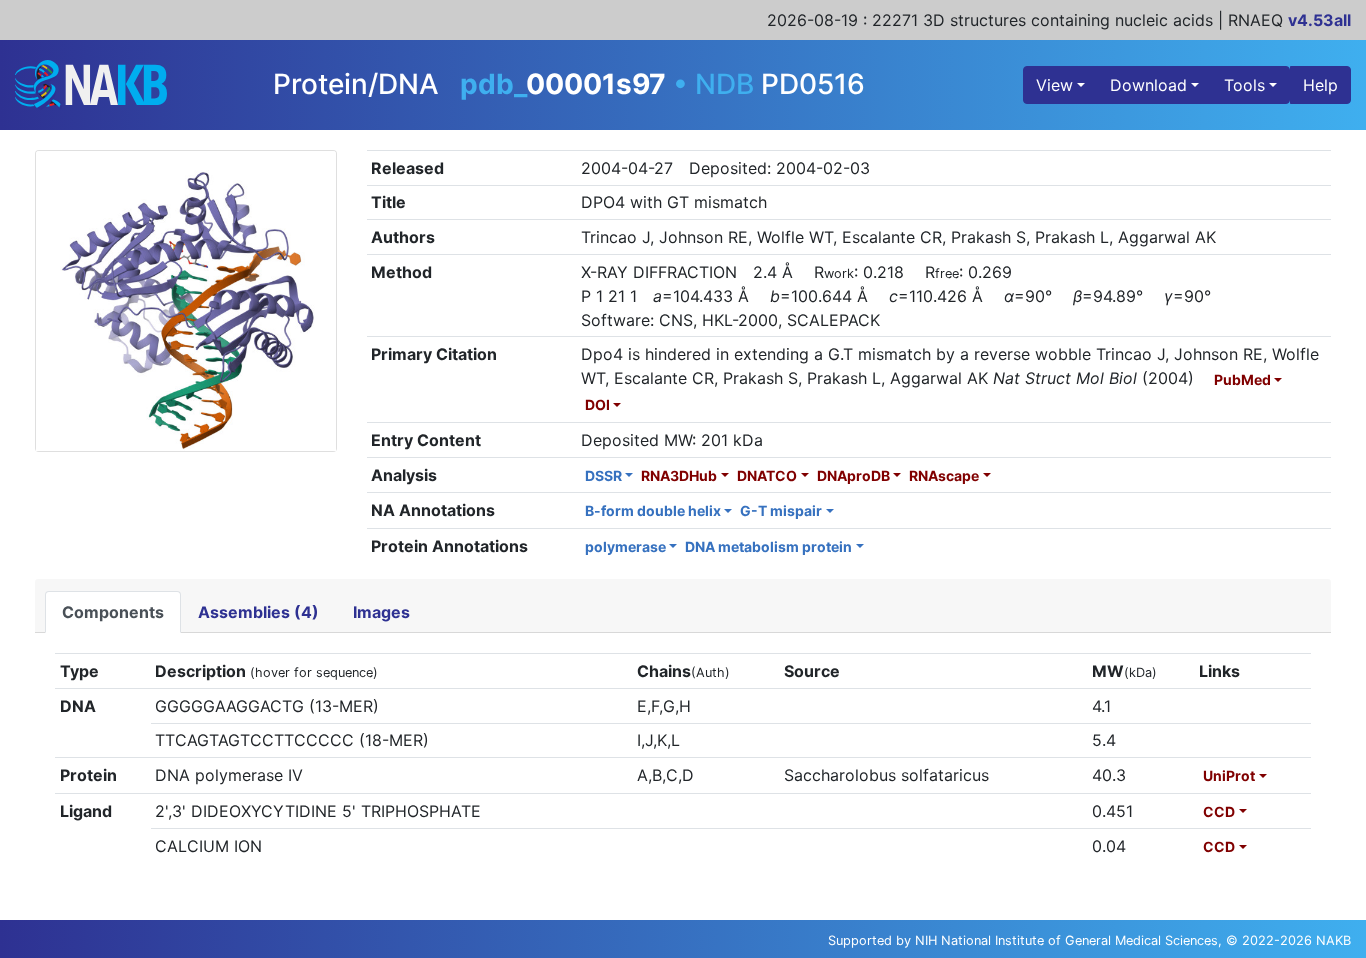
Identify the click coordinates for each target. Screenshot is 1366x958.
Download (1148, 85)
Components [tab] (113, 612)
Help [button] (1320, 85)
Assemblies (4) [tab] (258, 612)
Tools (1244, 85)
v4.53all (1319, 20)
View (1054, 85)
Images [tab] (381, 612)
